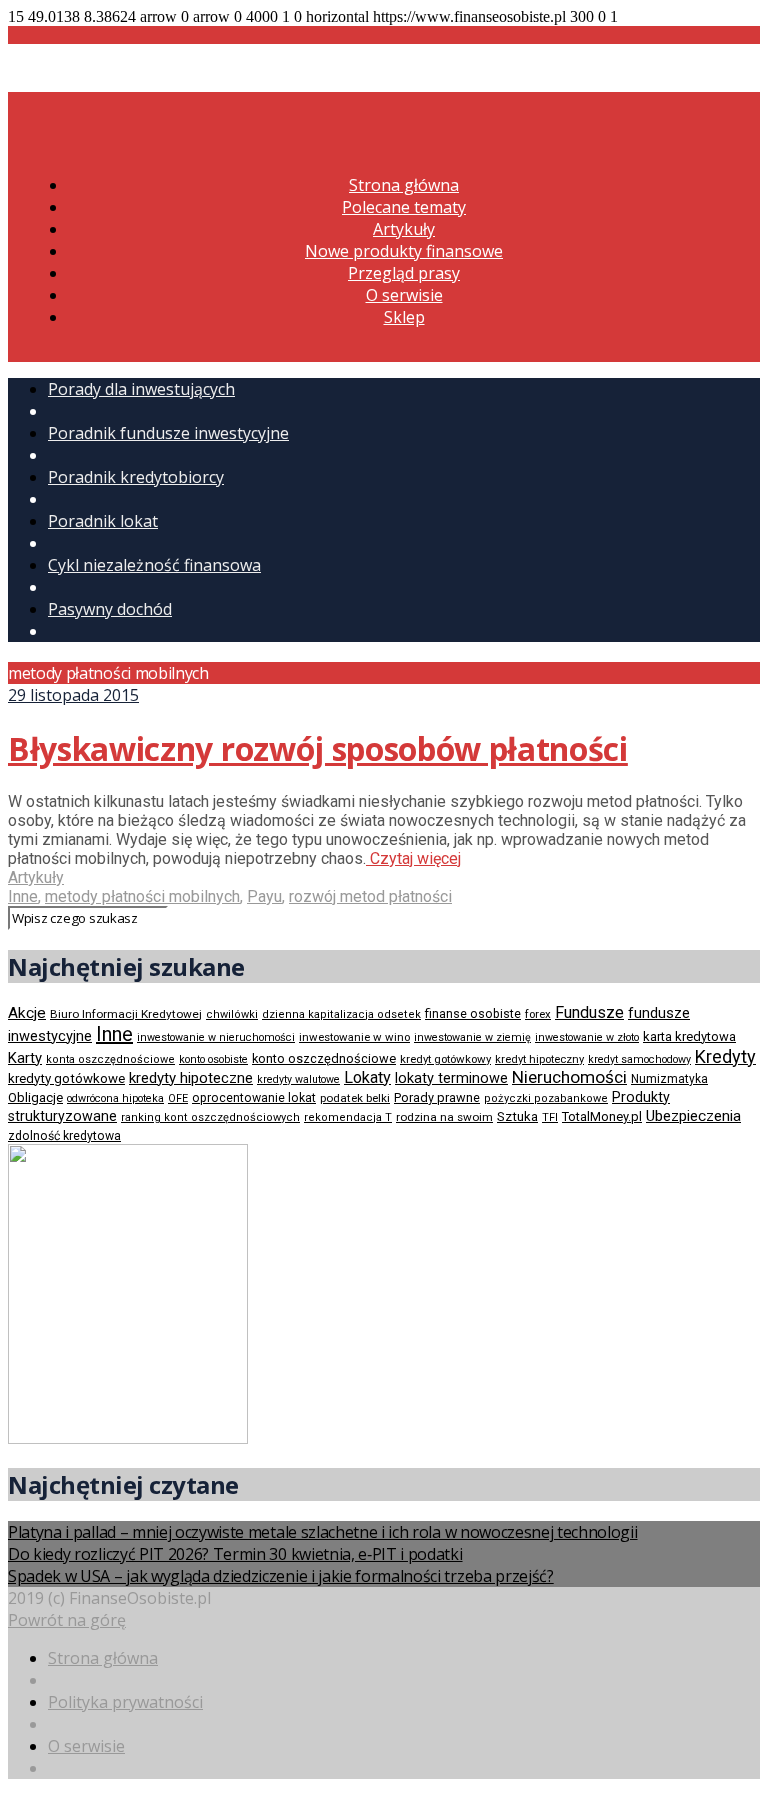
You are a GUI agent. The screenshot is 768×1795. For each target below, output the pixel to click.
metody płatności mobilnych (142, 896)
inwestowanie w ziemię (472, 1037)
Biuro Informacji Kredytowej (126, 1014)
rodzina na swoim (444, 1117)
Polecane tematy (404, 207)
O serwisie (404, 295)
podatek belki (355, 1098)
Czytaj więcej (413, 858)
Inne (23, 896)
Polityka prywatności (125, 1702)
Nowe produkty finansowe (404, 251)
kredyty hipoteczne (191, 1078)
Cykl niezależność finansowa (154, 565)
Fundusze (589, 1012)
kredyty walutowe (298, 1079)
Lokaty (367, 1077)
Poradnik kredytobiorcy (136, 477)
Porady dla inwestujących (141, 389)
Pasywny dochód (110, 609)
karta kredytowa (689, 1036)
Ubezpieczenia (693, 1116)
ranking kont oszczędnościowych (210, 1117)
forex (538, 1014)
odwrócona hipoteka (115, 1098)
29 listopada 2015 (73, 695)
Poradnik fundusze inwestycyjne (168, 433)
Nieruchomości (569, 1077)
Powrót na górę (67, 1620)
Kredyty (725, 1056)
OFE (178, 1098)
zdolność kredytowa (64, 1136)
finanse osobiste (473, 1014)
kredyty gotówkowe (66, 1078)
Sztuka (517, 1116)
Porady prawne (437, 1097)
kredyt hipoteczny (539, 1059)
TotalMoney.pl (602, 1116)
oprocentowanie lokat (254, 1098)
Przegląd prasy (404, 273)
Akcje (27, 1013)
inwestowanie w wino (354, 1037)
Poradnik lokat (103, 521)
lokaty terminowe (451, 1078)
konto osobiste (213, 1059)
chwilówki (232, 1014)
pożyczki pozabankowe (546, 1098)
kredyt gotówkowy (445, 1059)
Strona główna (404, 185)
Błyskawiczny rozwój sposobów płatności (318, 748)
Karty (25, 1058)
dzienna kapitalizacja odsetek (341, 1014)
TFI (550, 1117)
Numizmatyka (669, 1079)
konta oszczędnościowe (110, 1059)
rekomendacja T (348, 1117)
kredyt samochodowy (639, 1059)
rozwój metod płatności (370, 896)
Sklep (404, 317)
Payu (264, 896)
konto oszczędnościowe (324, 1058)
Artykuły (404, 229)
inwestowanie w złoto (587, 1037)
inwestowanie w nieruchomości (216, 1037)
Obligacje (35, 1097)
